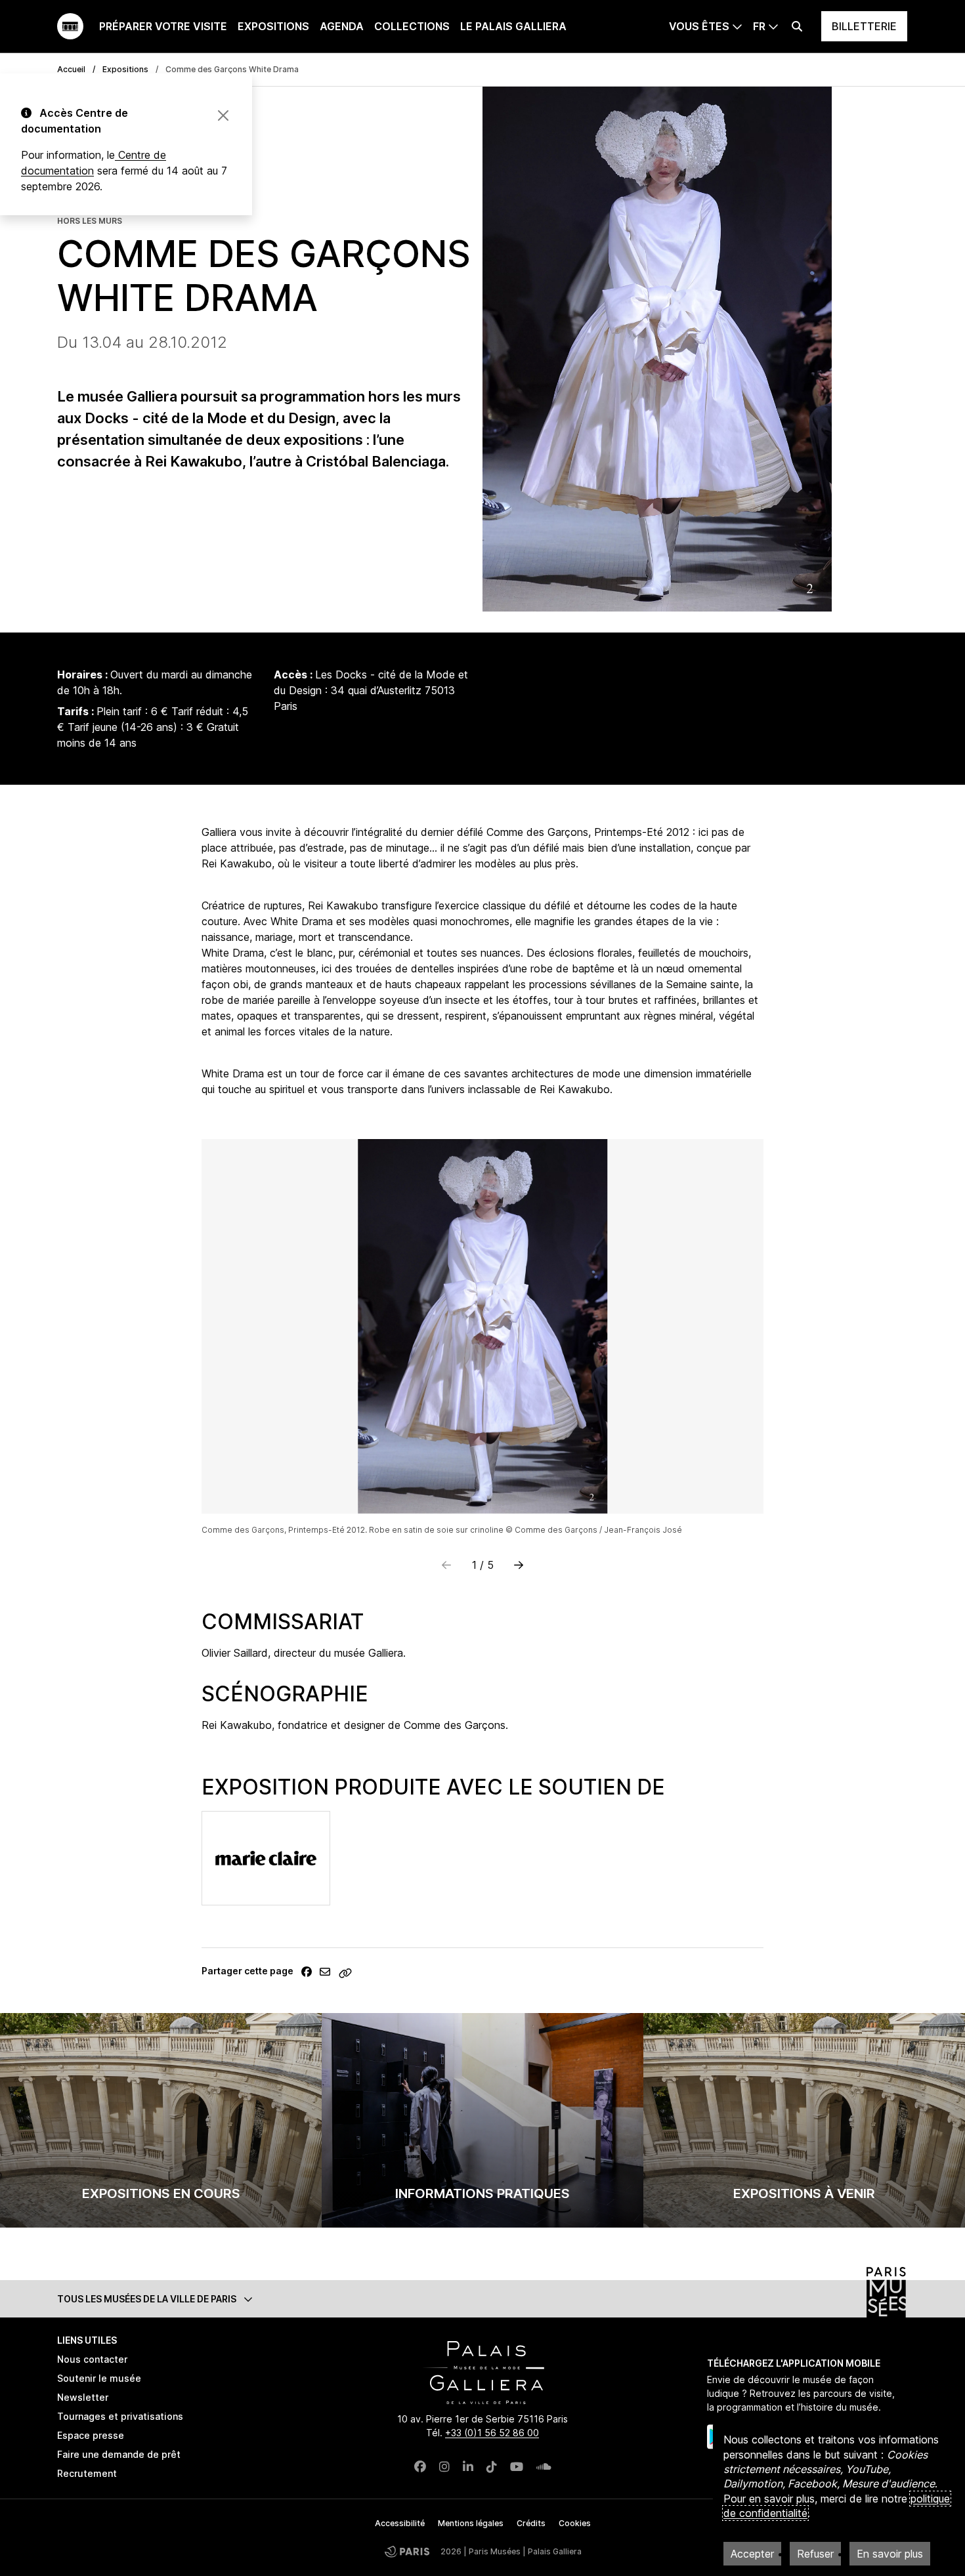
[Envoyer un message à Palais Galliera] (325, 1972)
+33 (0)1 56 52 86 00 (492, 2433)
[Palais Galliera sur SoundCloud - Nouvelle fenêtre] (544, 2467)
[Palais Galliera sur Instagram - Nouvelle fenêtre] (444, 2467)
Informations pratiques (482, 2193)
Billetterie (864, 26)
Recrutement (87, 2473)
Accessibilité (400, 2523)
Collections (412, 26)
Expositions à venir (804, 2193)
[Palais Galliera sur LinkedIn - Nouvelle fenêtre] (468, 2467)
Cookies (575, 2523)
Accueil (71, 69)
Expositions (273, 26)
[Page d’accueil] (70, 26)
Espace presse (91, 2435)
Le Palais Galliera (513, 26)
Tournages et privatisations (120, 2416)
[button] (519, 1565)
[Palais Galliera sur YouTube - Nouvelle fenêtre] (517, 2467)
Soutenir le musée (99, 2378)
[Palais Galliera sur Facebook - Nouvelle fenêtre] (420, 2467)
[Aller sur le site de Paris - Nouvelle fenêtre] (407, 2551)
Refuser (815, 2554)
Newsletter (83, 2397)
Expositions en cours (161, 2193)
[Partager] (307, 1972)
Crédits (531, 2523)
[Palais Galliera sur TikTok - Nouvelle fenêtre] (492, 2467)
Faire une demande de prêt (119, 2454)
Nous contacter (92, 2359)
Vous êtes (699, 26)
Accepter (752, 2554)
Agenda (342, 26)
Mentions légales (471, 2523)
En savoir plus (890, 2554)
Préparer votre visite (163, 26)
